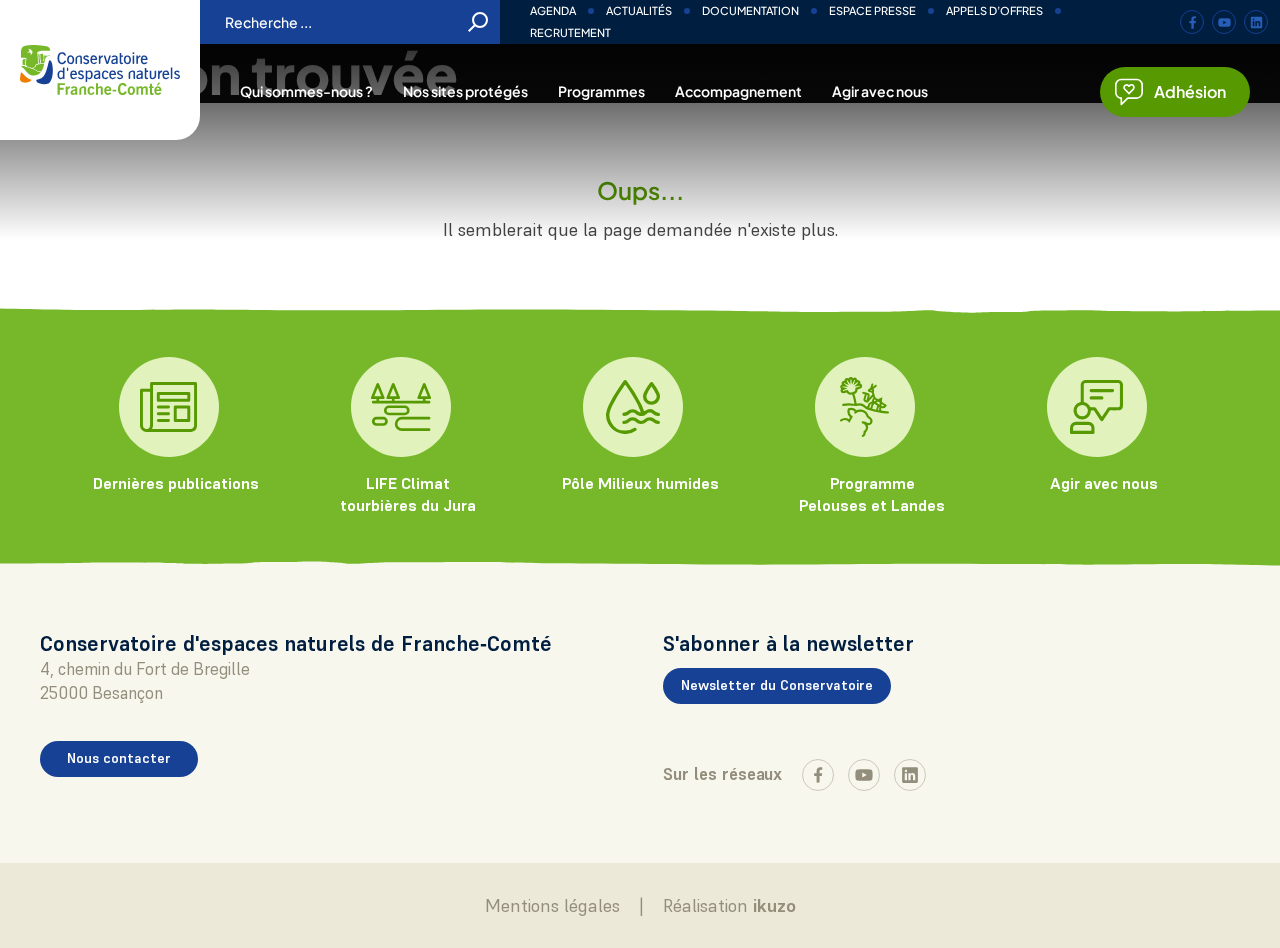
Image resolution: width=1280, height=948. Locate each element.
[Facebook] (1192, 22)
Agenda (553, 10)
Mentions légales (552, 905)
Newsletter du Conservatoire (777, 685)
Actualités (639, 10)
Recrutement (570, 32)
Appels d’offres (994, 10)
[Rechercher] (478, 22)
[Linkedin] (1256, 22)
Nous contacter (119, 758)
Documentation (750, 10)
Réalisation (729, 905)
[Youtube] (1224, 22)
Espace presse (872, 10)
